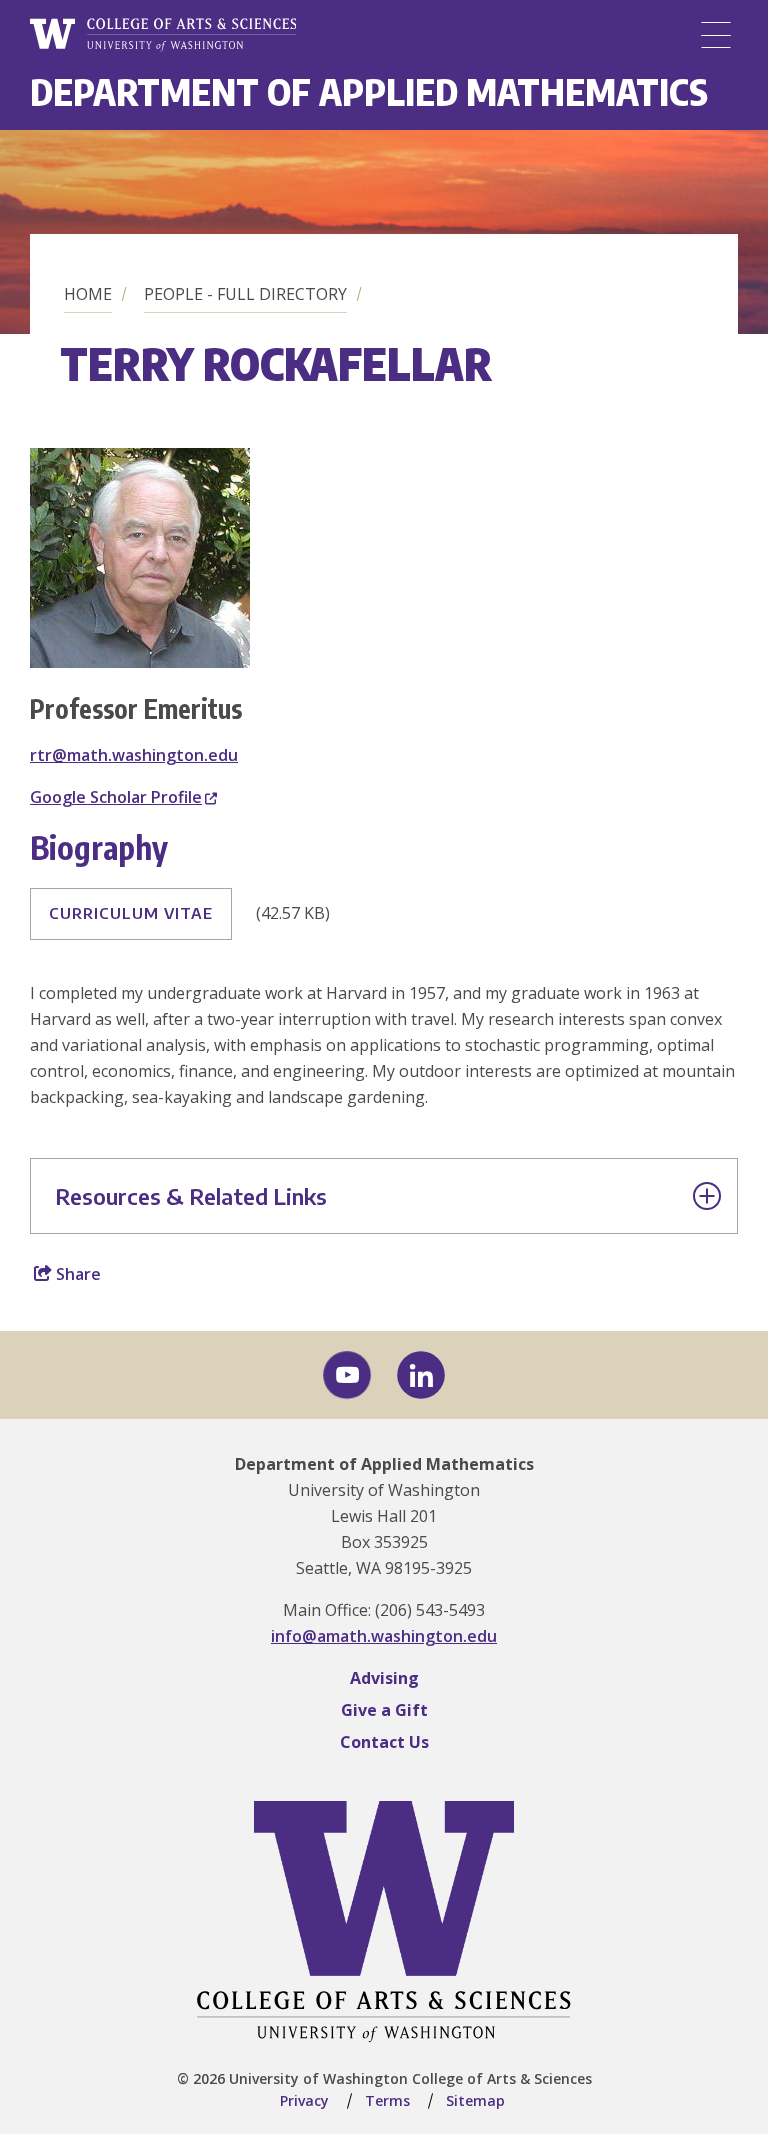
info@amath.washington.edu (384, 1636)
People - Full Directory (245, 294)
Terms (387, 2100)
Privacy (304, 2100)
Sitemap (475, 2100)
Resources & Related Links (191, 1196)
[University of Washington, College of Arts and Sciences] (163, 35)
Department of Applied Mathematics (369, 91)
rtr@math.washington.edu (134, 755)
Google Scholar (116, 797)
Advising (384, 1678)
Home (88, 294)
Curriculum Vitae (131, 913)
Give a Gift (384, 1710)
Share (76, 1274)
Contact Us (384, 1742)
